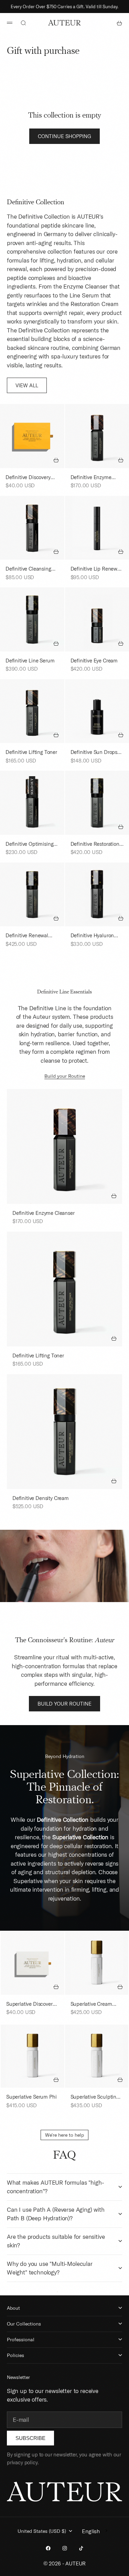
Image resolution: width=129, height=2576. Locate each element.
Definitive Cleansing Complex (28, 569)
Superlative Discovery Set (30, 2004)
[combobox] (95, 2531)
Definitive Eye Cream (94, 661)
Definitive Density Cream (41, 1498)
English (91, 2531)
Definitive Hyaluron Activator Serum (92, 936)
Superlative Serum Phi (31, 2097)
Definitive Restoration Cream (95, 844)
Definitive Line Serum (30, 661)
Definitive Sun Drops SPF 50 (94, 753)
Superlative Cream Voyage (91, 2004)
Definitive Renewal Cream (27, 936)
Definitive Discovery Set (28, 478)
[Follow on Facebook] (48, 2548)
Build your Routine (65, 1076)
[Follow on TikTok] (81, 2548)
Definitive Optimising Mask (29, 844)
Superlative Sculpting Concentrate (95, 2097)
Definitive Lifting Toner (31, 752)
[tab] (36, 203)
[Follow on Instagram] (65, 2548)
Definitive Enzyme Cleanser (91, 478)
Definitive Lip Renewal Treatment (96, 569)
